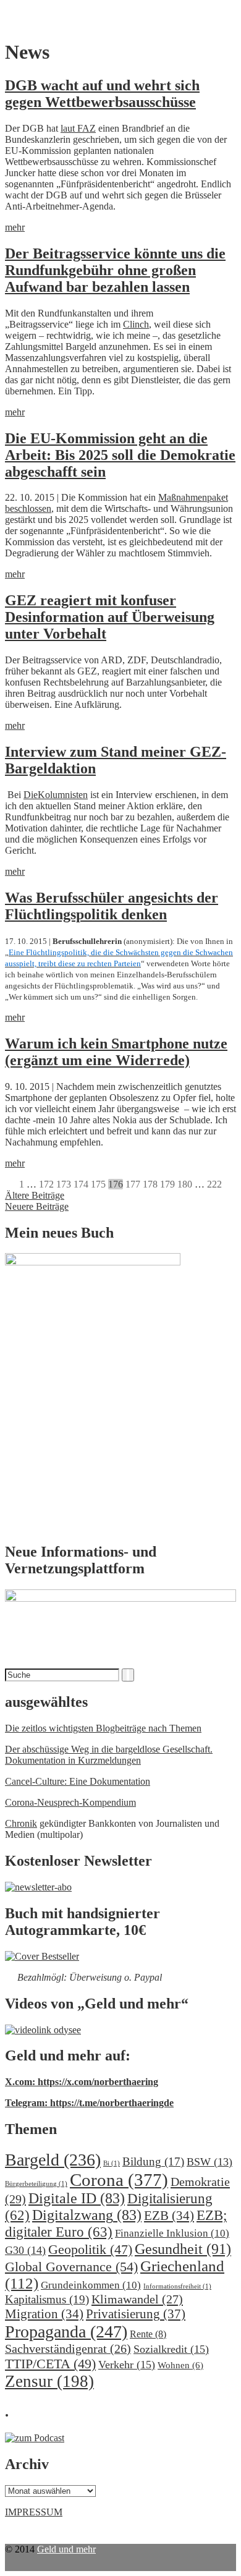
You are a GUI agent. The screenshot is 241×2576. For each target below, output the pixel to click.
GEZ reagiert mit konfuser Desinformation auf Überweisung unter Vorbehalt (110, 617)
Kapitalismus (47, 2299)
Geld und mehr (66, 2549)
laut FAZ (78, 128)
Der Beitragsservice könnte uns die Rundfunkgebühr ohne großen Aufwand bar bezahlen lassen (115, 270)
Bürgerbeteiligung (36, 2184)
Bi (112, 2163)
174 (81, 1184)
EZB (169, 2216)
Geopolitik (90, 2249)
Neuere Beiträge (37, 1206)
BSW (209, 2162)
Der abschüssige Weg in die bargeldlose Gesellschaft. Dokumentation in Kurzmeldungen (109, 1755)
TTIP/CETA (50, 2364)
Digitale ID (77, 2198)
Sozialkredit (171, 2349)
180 (185, 1184)
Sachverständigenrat (68, 2349)
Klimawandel (137, 2299)
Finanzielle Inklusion (172, 2233)
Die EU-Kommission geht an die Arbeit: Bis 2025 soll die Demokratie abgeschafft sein (120, 455)
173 (64, 1184)
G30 (25, 2250)
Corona (119, 2180)
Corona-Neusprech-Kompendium (70, 1802)
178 (150, 1184)
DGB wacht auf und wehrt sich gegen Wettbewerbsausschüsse (102, 94)
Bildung (153, 2162)
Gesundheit (183, 2249)
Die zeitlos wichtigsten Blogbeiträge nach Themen (103, 1728)
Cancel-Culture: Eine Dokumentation (78, 1781)
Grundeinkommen (91, 2285)
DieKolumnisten (56, 795)
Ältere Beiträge (35, 1195)
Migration (44, 2314)
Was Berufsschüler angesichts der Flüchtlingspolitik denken (112, 906)
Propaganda (66, 2332)
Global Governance (71, 2267)
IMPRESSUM (34, 2512)
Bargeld (53, 2160)
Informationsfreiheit (177, 2286)
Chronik (21, 1823)
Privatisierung (136, 2314)
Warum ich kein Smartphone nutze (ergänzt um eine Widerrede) (116, 1052)
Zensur (49, 2381)
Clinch (136, 324)
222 (214, 1184)
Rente (148, 2334)
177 (133, 1184)
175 (98, 1184)
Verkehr (127, 2365)
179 (167, 1184)
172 (46, 1184)
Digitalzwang (87, 2215)
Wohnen (180, 2365)
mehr (15, 227)
